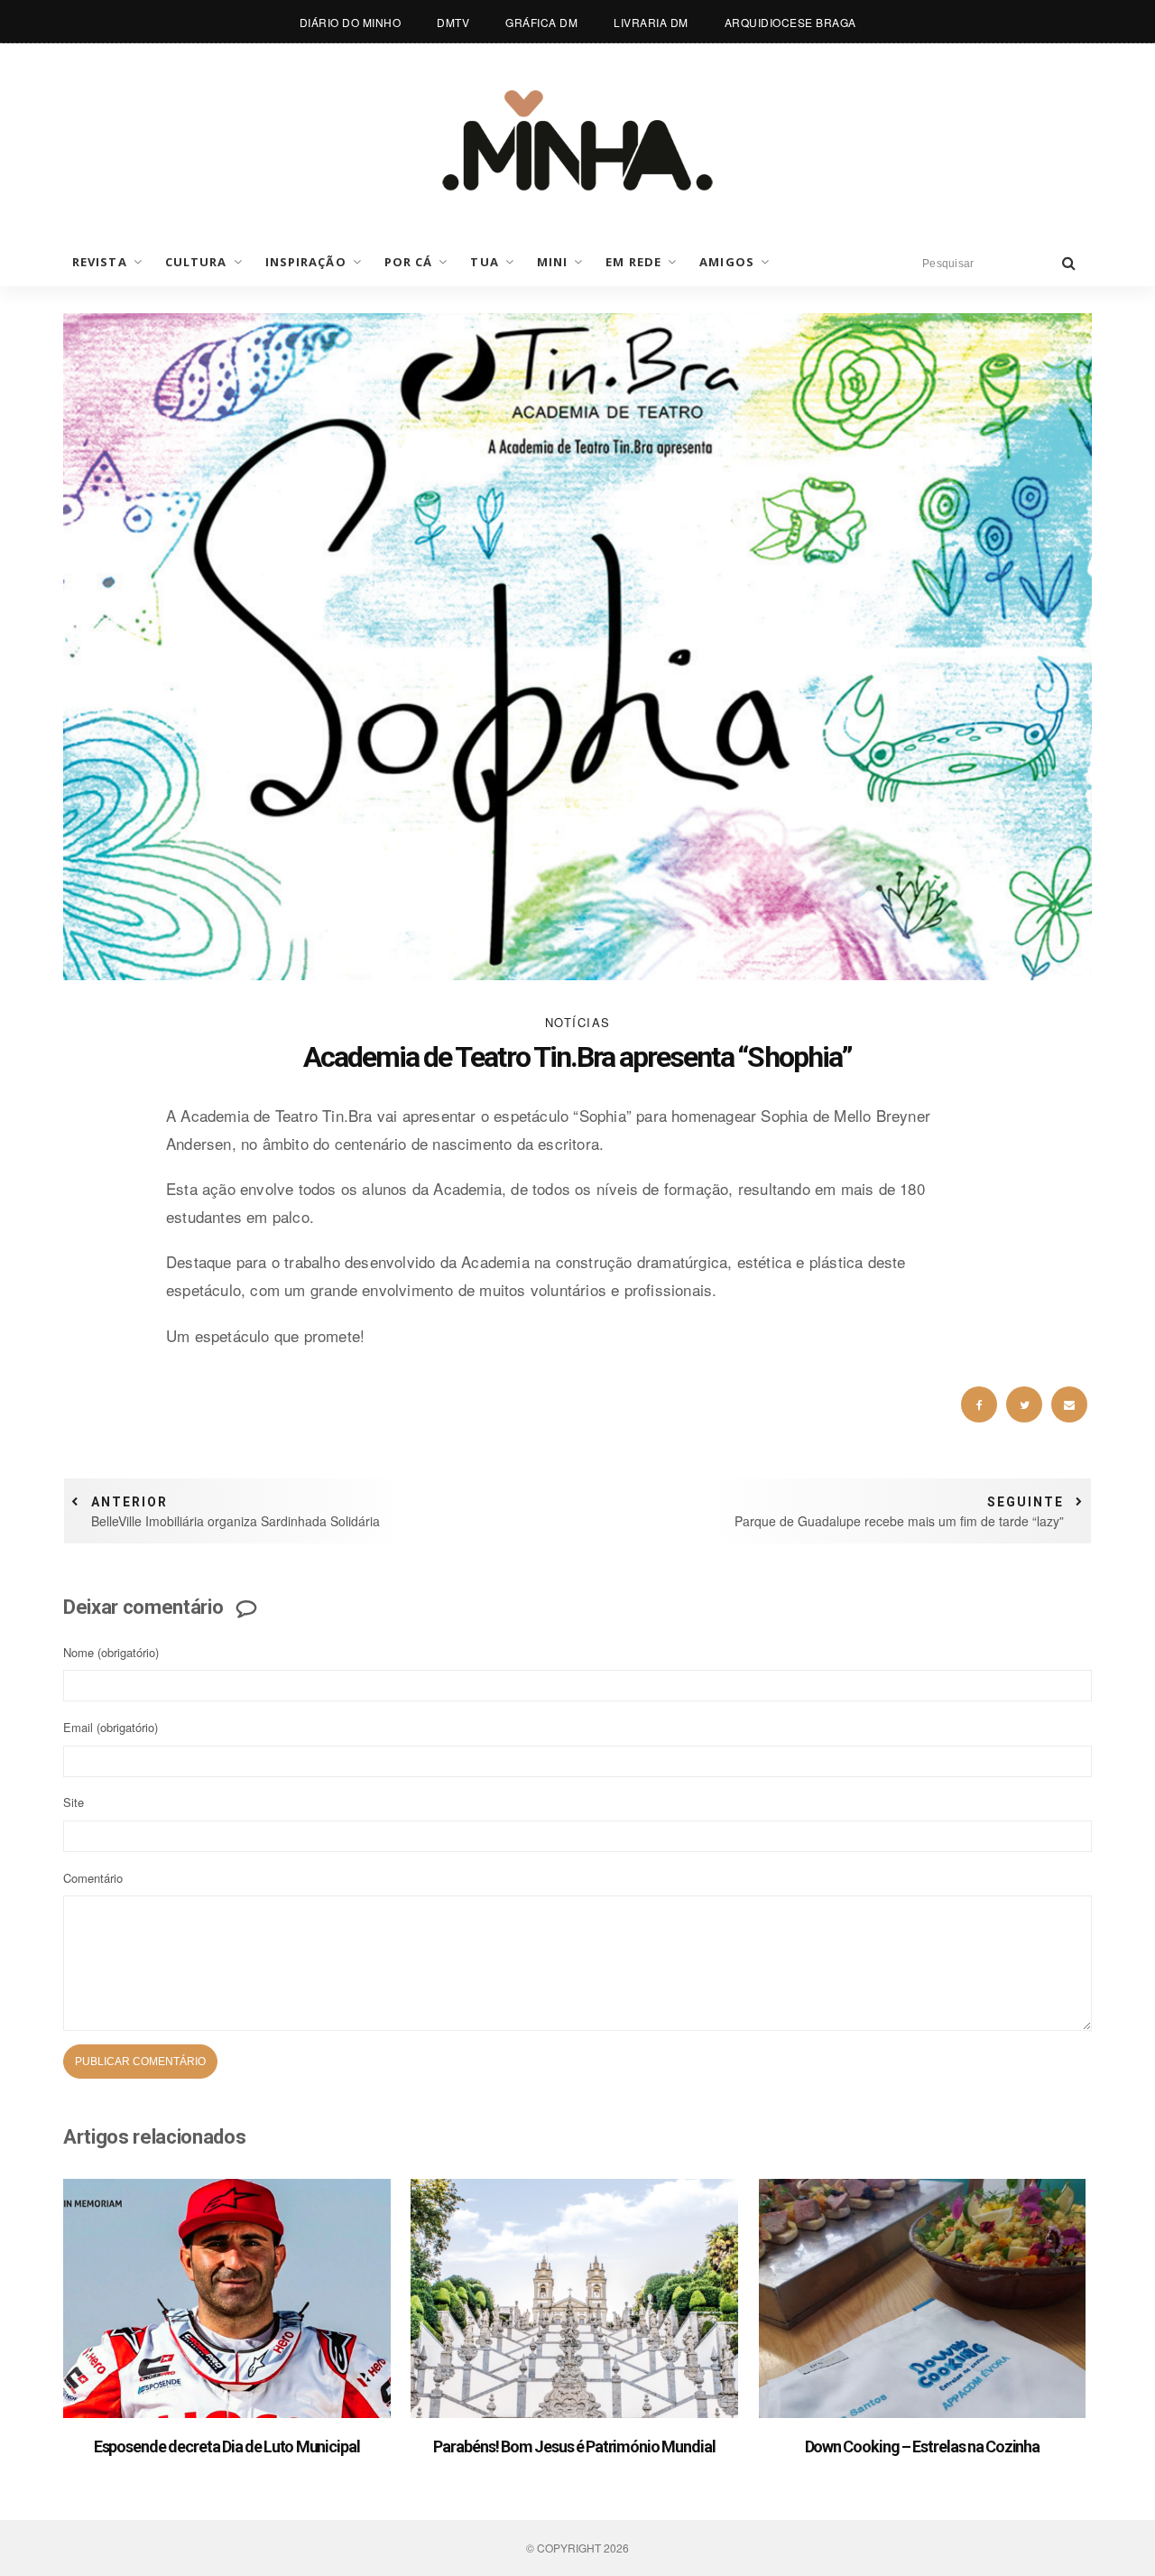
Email (111, 1727)
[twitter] (1024, 1404)
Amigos (727, 262)
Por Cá (409, 262)
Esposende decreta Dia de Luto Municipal (227, 2446)
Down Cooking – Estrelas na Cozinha (923, 2446)
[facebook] (979, 1404)
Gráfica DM (541, 22)
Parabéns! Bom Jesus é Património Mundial (574, 2446)
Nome (111, 1652)
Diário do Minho (351, 22)
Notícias (578, 1022)
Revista (100, 262)
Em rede (633, 262)
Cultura (196, 262)
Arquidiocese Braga (790, 22)
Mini (552, 262)
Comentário (93, 1878)
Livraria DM (651, 22)
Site (74, 1802)
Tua (484, 262)
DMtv (453, 22)
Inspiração (306, 262)
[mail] (1069, 1404)
